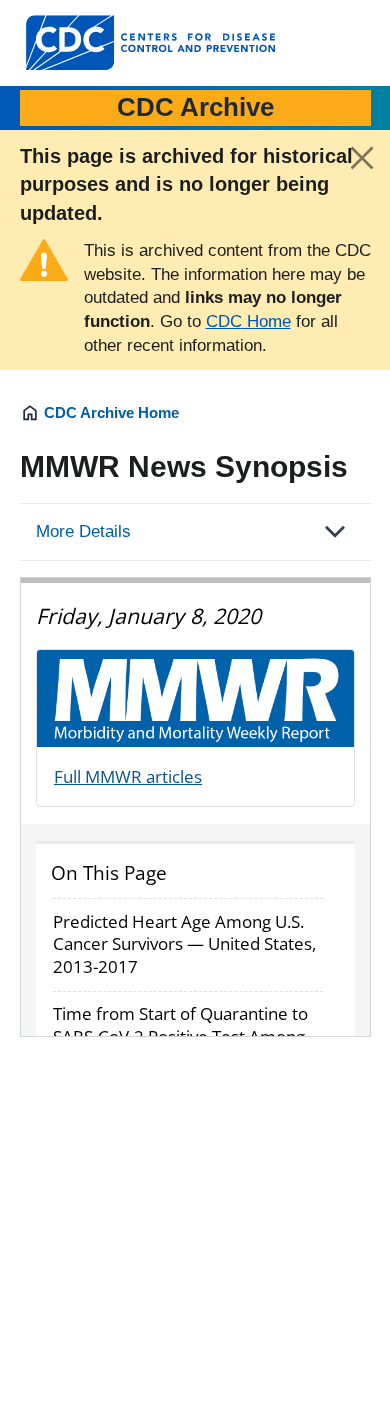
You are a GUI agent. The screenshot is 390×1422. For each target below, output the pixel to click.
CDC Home (248, 321)
